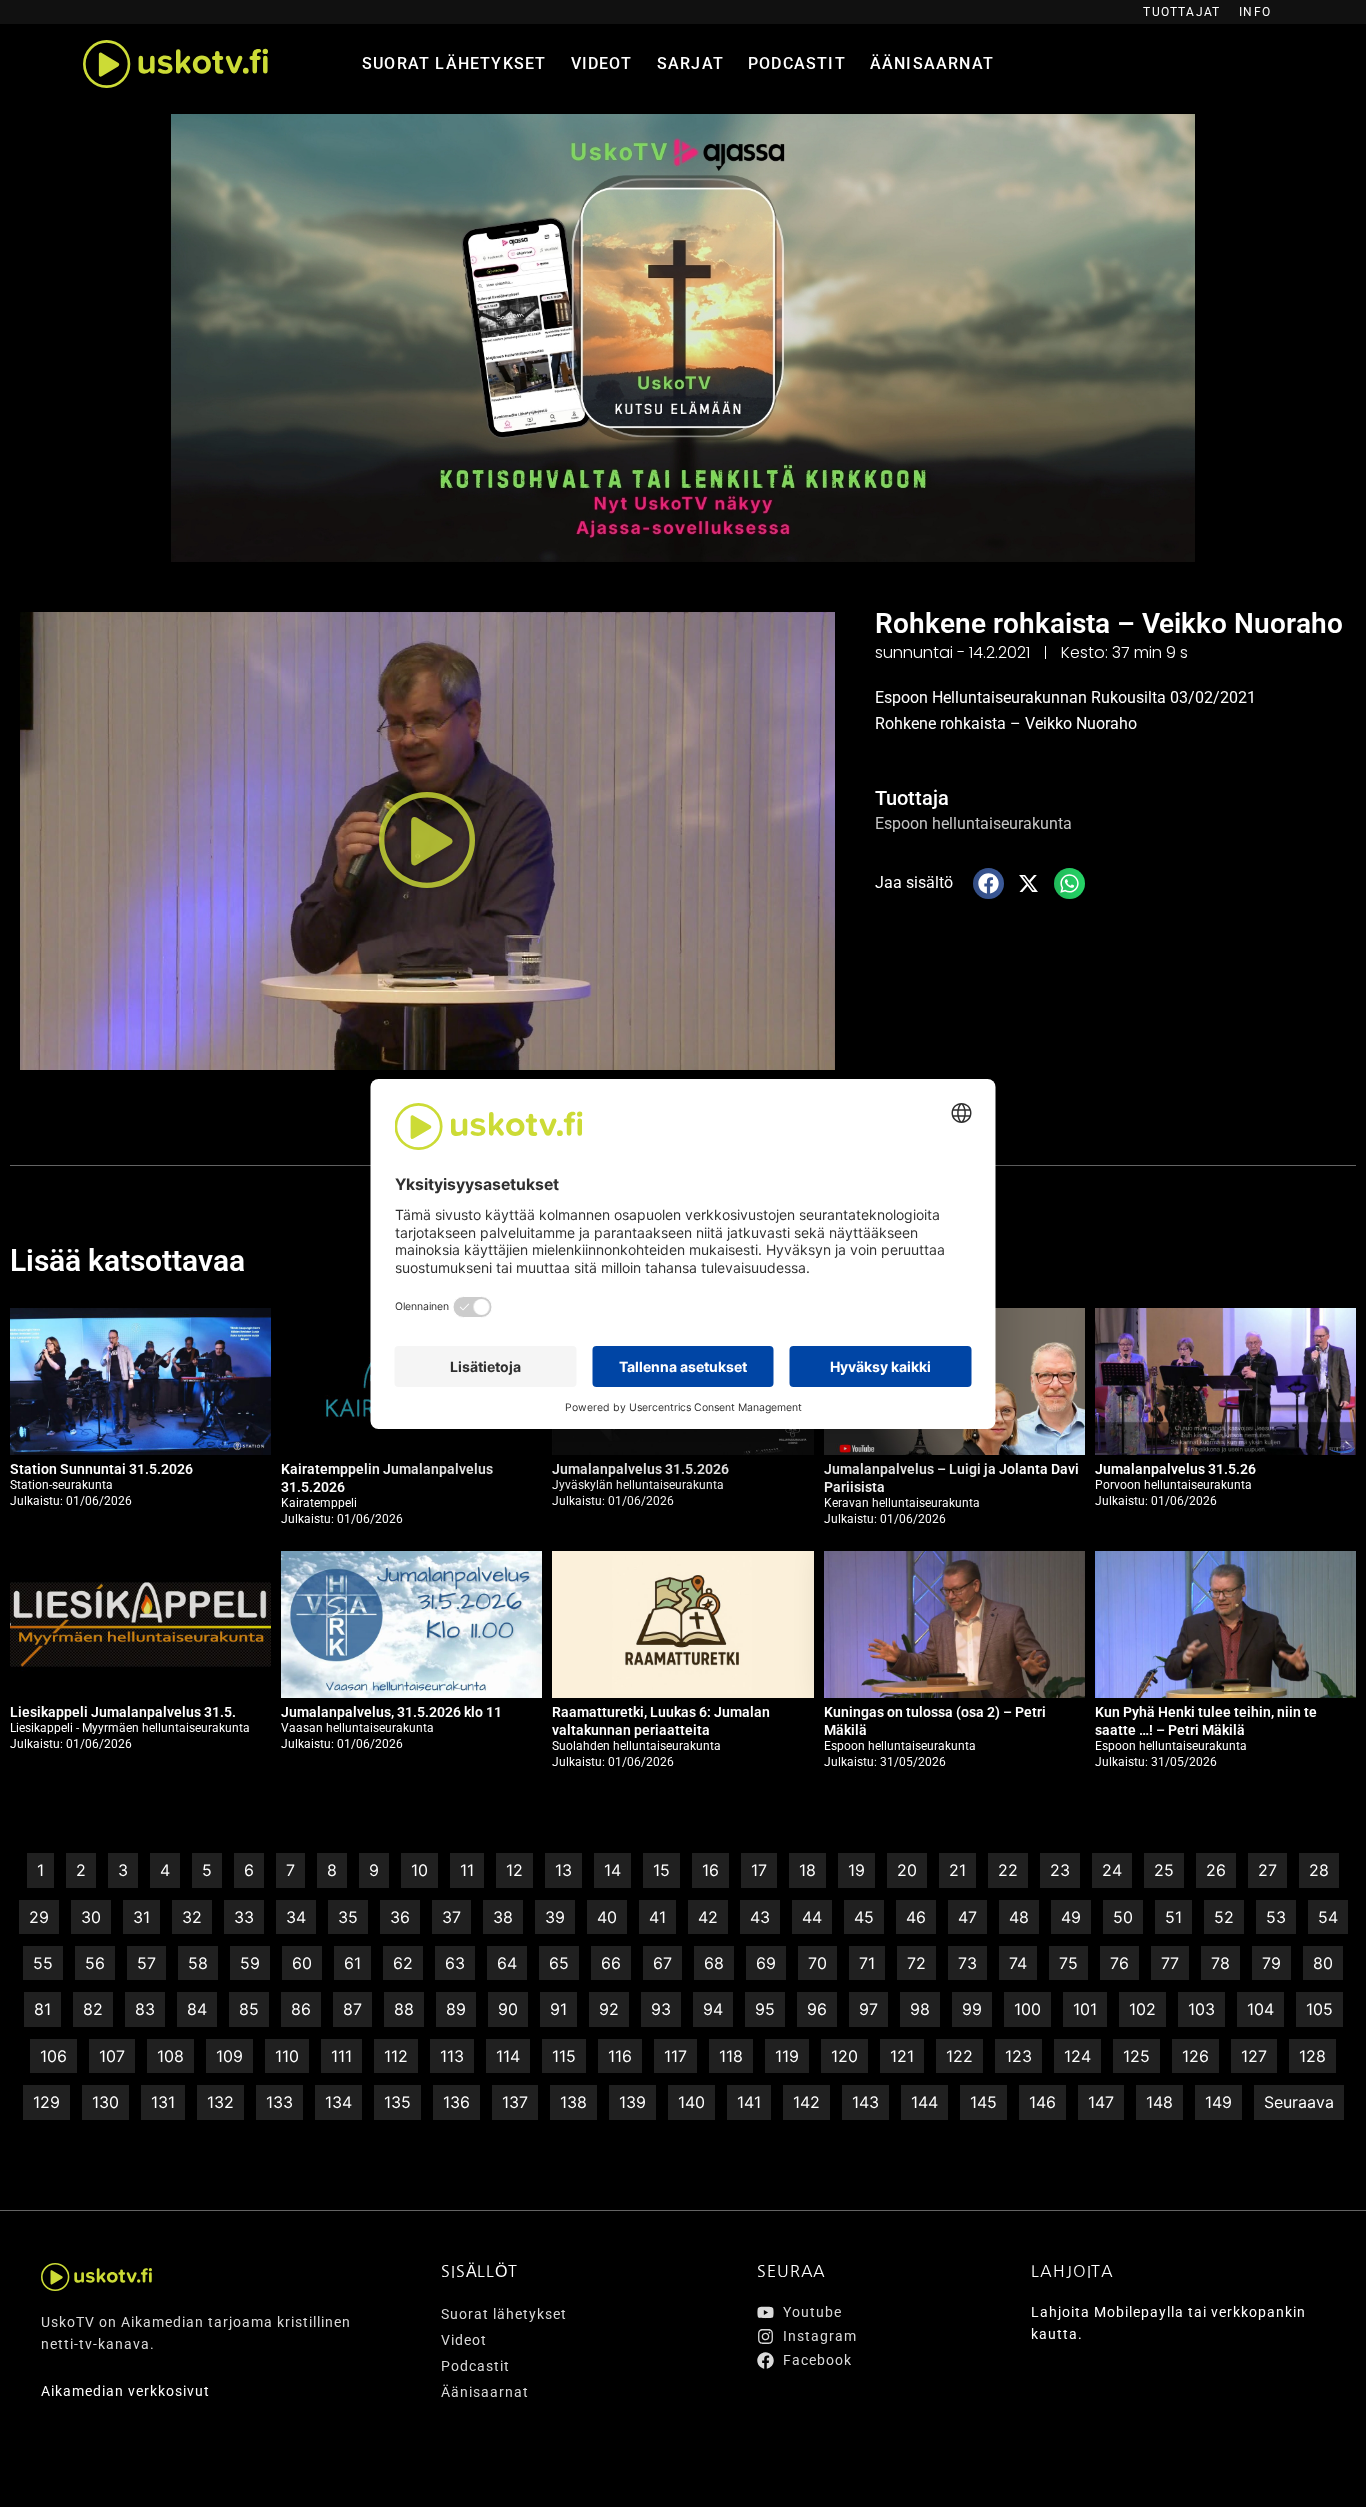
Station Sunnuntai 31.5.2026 (101, 1469)
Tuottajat (1181, 12)
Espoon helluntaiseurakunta (973, 823)
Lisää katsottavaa (127, 1260)
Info (1255, 12)
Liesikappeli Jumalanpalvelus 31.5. (123, 1712)
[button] (427, 840)
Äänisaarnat (932, 63)
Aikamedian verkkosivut (125, 2391)
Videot (602, 63)
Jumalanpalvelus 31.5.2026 (640, 1469)
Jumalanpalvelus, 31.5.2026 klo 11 (391, 1712)
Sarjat (690, 63)
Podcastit (797, 63)
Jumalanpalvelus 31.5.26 (1175, 1469)
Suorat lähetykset (454, 63)
